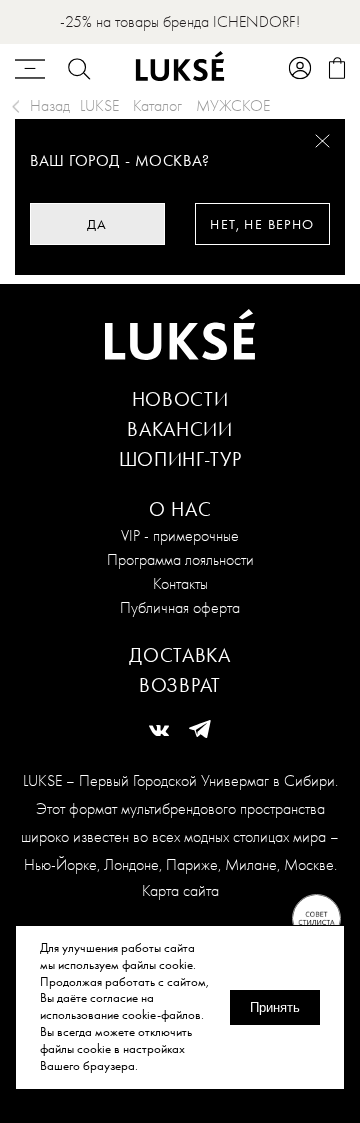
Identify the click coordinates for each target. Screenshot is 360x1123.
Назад (50, 105)
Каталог (157, 105)
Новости (180, 399)
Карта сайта (180, 890)
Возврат (180, 685)
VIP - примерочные (180, 535)
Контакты (180, 583)
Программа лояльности (180, 559)
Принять (275, 1007)
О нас (180, 509)
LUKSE (99, 105)
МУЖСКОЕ (233, 105)
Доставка (180, 655)
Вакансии (180, 429)
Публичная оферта (180, 607)
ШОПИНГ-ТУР (180, 459)
